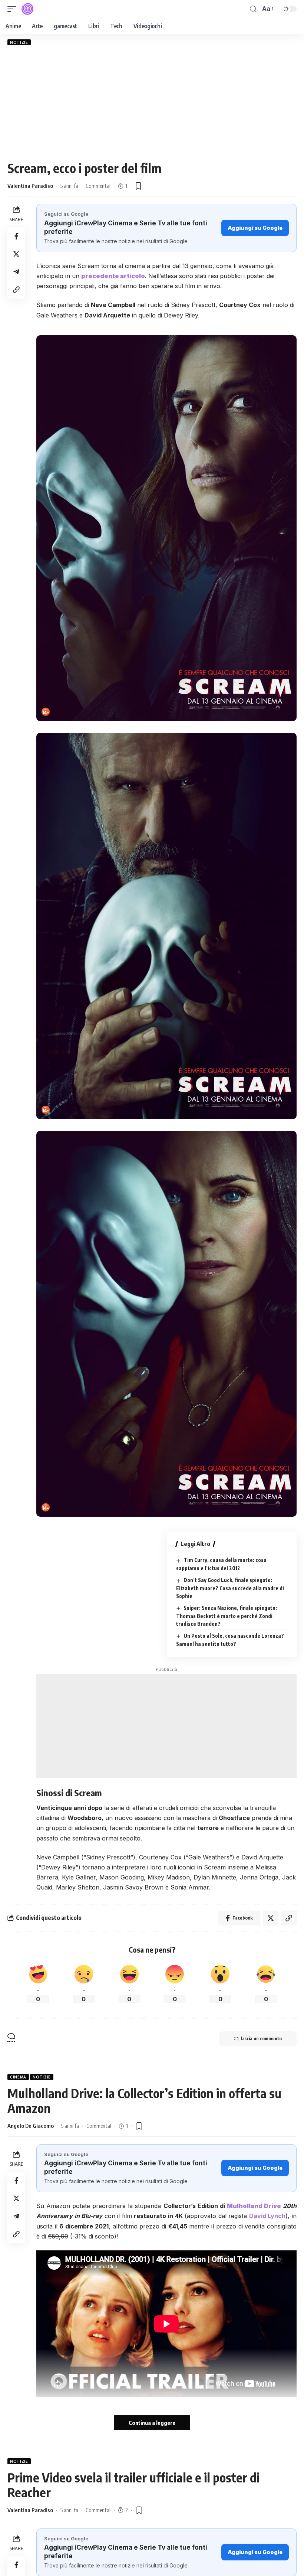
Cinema (18, 2077)
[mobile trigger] (14, 9)
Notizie (19, 42)
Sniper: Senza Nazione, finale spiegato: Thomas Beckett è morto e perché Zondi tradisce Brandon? (227, 1616)
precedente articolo (113, 276)
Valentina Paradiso (30, 186)
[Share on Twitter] (16, 254)
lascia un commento (261, 2039)
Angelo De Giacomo (31, 2126)
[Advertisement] (152, 103)
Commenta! (98, 186)
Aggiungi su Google (255, 228)
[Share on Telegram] (16, 272)
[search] (253, 9)
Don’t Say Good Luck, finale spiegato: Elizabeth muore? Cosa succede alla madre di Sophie (230, 1588)
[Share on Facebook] (16, 236)
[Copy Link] (16, 290)
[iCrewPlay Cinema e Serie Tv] (27, 9)
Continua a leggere (152, 2423)
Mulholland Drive (254, 2206)
